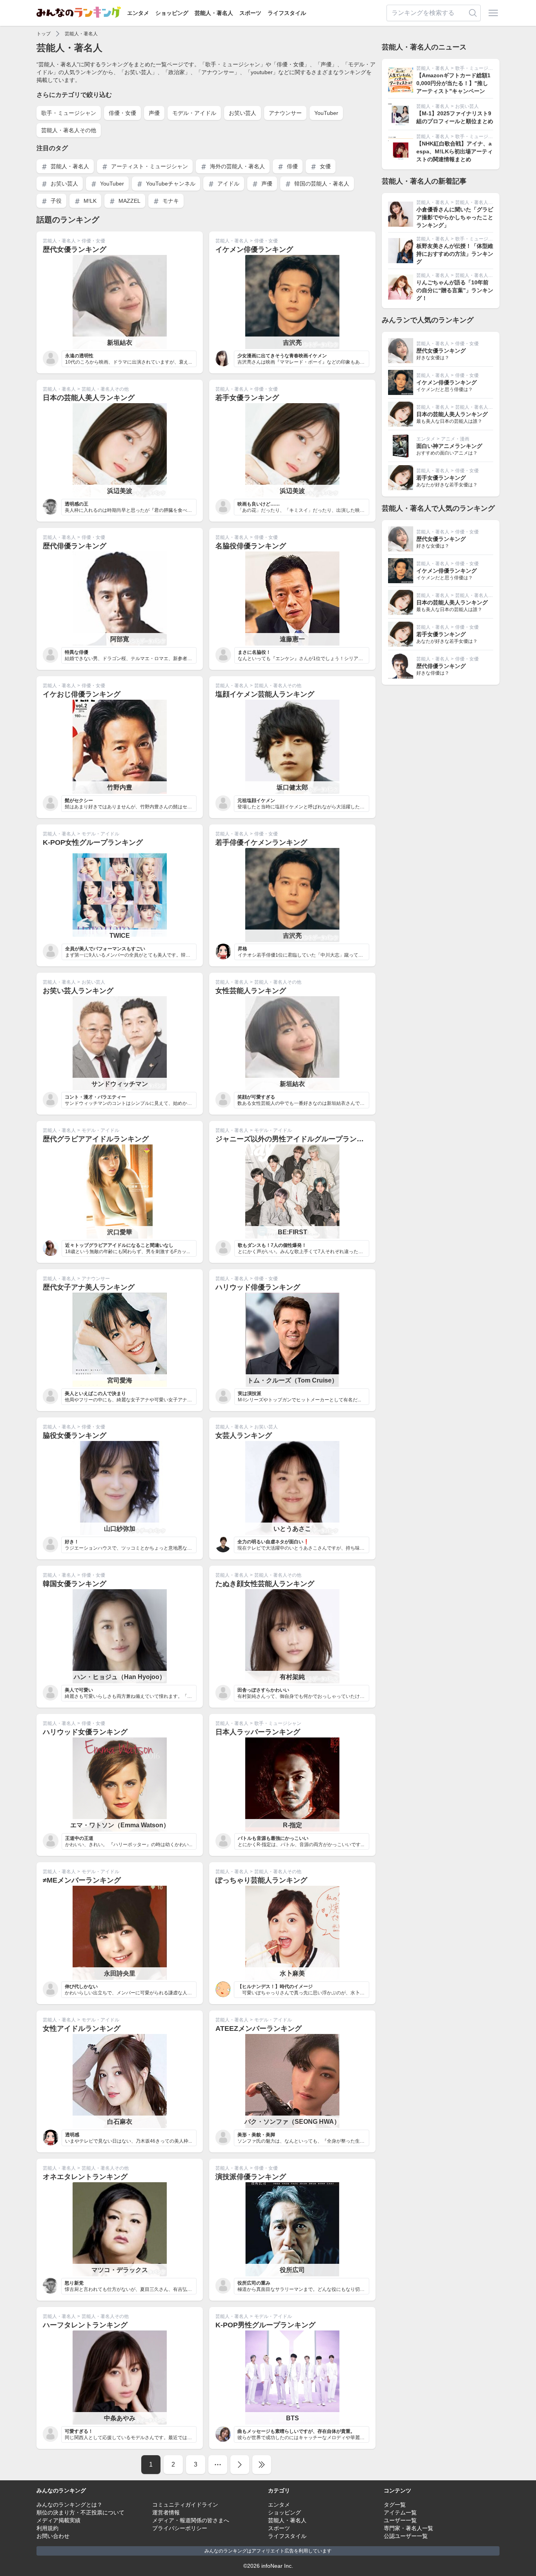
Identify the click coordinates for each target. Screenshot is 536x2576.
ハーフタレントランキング (85, 2325)
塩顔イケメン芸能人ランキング (265, 694)
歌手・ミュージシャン (69, 113)
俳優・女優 (122, 113)
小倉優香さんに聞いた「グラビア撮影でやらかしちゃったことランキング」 (455, 217)
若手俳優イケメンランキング (261, 842)
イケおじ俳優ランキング (82, 694)
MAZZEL (129, 201)
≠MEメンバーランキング (82, 1880)
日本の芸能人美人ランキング (89, 398)
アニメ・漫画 (455, 439)
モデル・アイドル (194, 113)
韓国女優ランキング (75, 1584)
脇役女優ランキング (75, 1435)
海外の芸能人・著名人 (237, 166)
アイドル (228, 184)
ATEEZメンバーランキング (259, 2028)
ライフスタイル (287, 13)
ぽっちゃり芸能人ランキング (261, 1880)
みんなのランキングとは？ (69, 2505)
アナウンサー (285, 113)
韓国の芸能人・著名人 (321, 184)
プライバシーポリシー (180, 2528)
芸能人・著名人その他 (69, 130)
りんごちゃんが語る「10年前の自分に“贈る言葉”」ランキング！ (455, 290)
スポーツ (250, 13)
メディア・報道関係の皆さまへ (191, 2520)
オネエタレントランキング (85, 2177)
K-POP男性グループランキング (265, 2325)
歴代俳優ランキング (75, 546)
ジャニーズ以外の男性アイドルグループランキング (297, 1139)
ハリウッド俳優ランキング (258, 1287)
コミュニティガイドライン (185, 2505)
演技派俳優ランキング (251, 2177)
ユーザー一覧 (400, 2520)
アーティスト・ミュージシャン (149, 166)
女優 (325, 166)
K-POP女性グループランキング (93, 842)
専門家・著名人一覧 (408, 2528)
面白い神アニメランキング (449, 446)
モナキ (170, 201)
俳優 (292, 166)
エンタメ (138, 13)
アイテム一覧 (400, 2512)
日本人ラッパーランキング (258, 1732)
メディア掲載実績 (58, 2520)
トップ (44, 34)
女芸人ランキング (244, 1435)
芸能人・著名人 (214, 13)
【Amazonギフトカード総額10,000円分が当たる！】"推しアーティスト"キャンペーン (453, 83)
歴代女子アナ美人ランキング (89, 1287)
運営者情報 (166, 2512)
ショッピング (172, 13)
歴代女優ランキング (75, 249)
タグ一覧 (395, 2505)
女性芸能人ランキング (251, 991)
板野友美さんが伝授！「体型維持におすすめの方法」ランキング (455, 254)
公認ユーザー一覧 (406, 2536)
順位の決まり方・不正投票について (80, 2512)
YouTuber (326, 113)
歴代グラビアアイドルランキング (96, 1139)
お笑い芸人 (242, 113)
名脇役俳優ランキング (251, 546)
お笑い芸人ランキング (78, 991)
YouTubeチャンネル (170, 184)
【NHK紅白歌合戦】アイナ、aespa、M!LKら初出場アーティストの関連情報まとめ (455, 151)
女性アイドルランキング (82, 2028)
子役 (55, 201)
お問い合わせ (53, 2536)
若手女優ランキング (247, 398)
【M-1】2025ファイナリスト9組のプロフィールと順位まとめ (455, 117)
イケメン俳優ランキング (254, 249)
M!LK (89, 201)
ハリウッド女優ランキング (85, 1732)
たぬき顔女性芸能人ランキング (265, 1584)
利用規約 (47, 2528)
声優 (154, 113)
